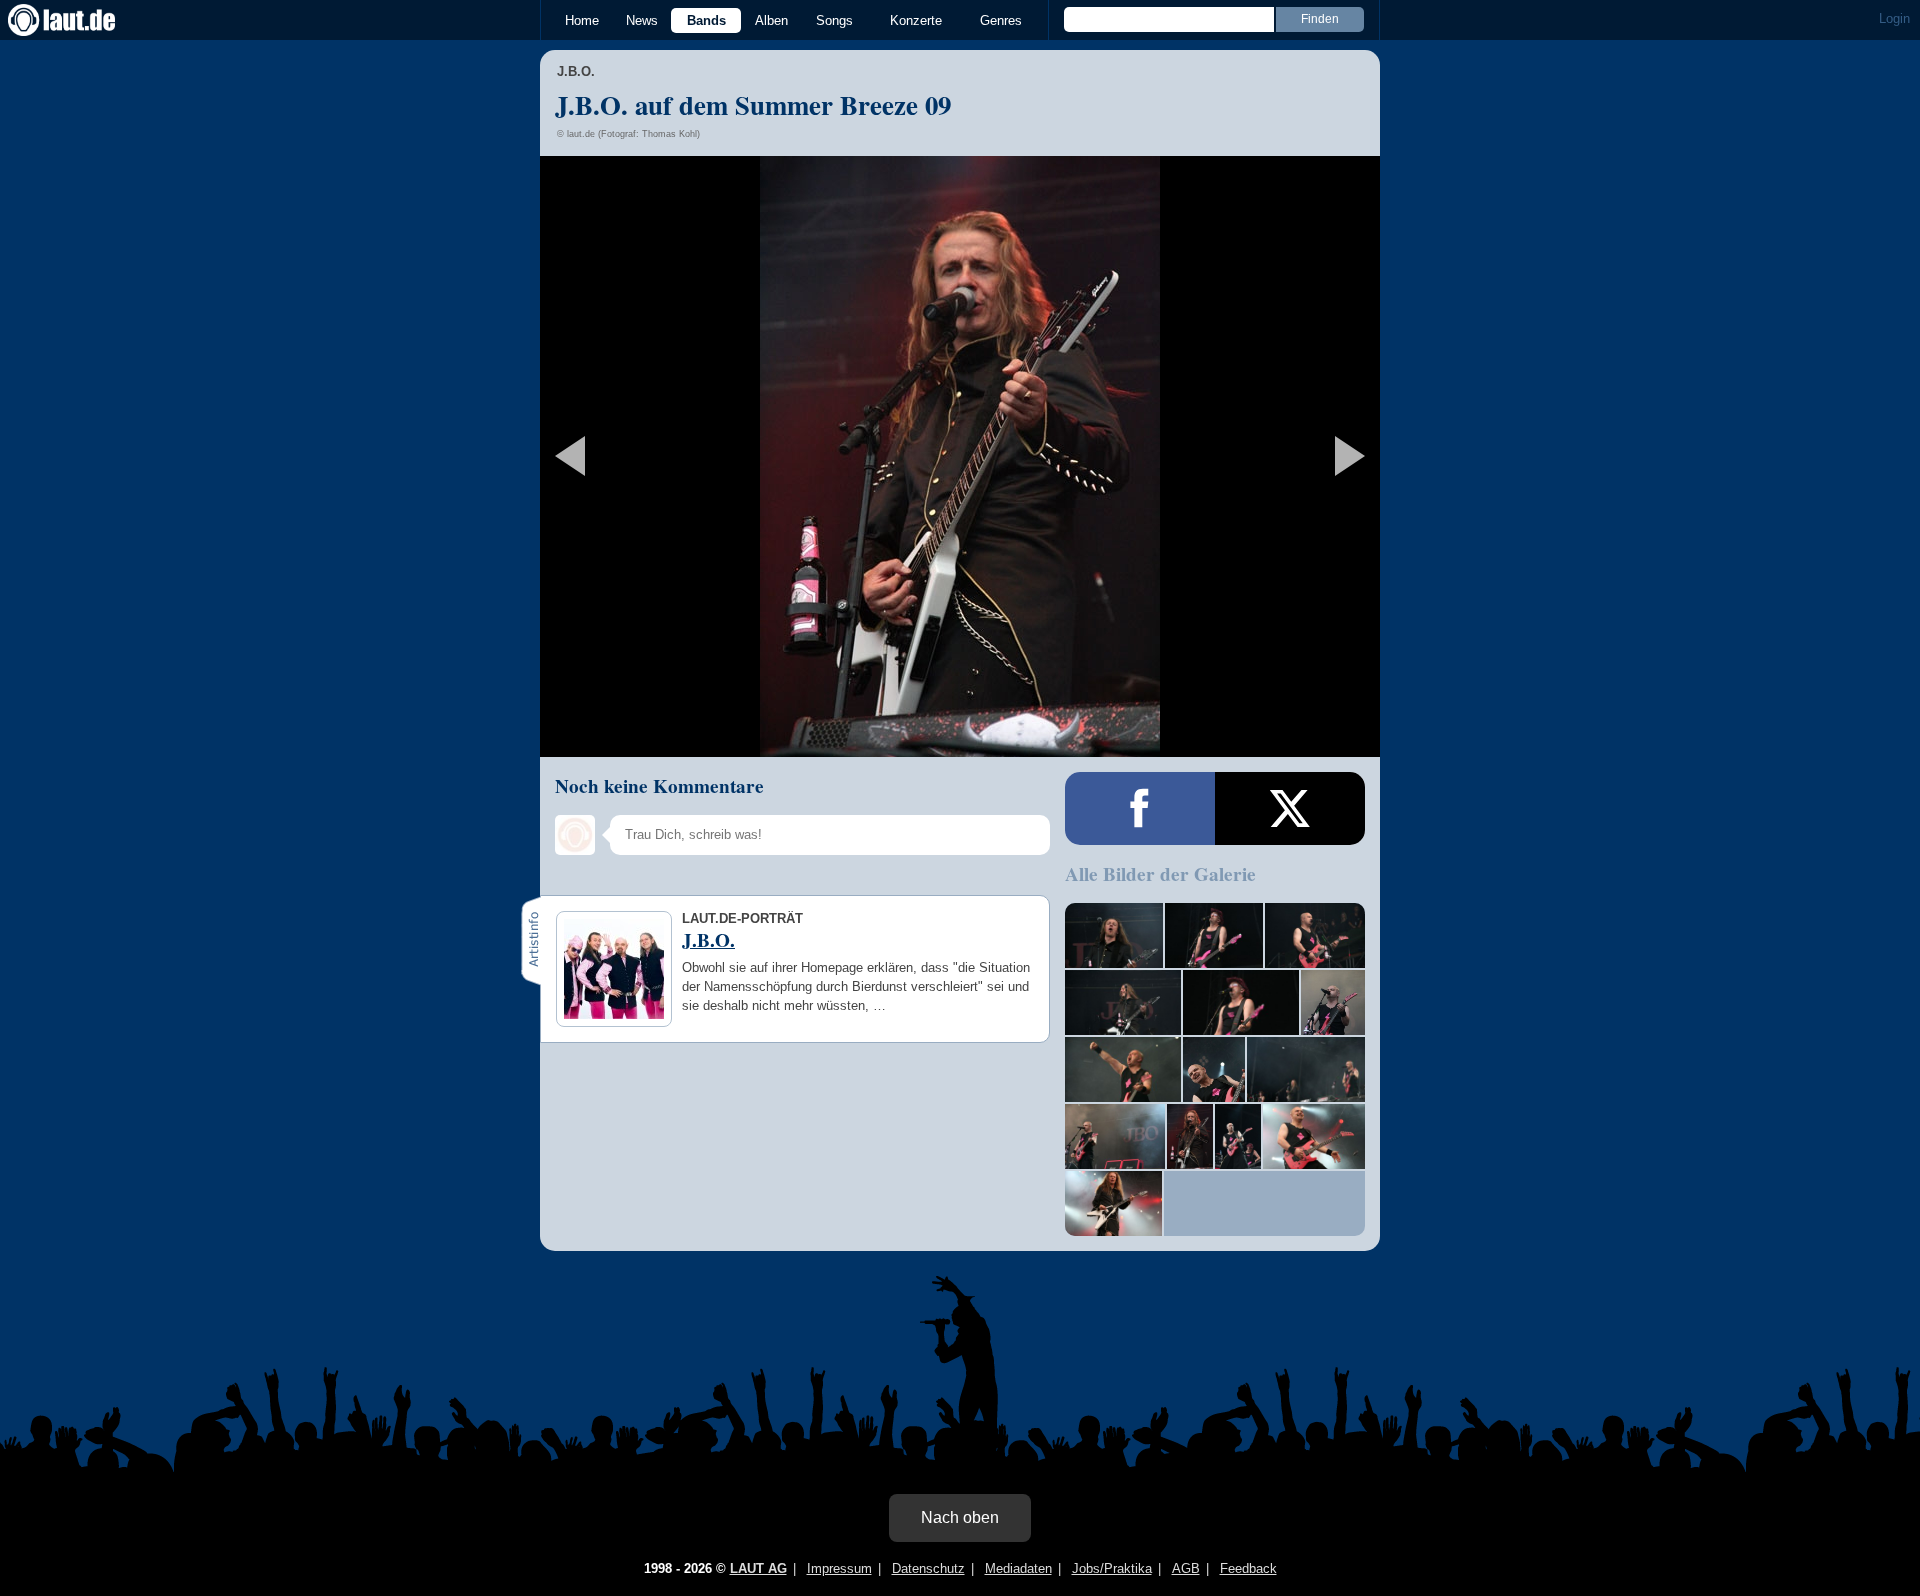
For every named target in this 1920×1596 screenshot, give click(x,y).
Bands (706, 20)
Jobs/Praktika (1112, 1568)
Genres (1001, 20)
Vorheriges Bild (678, 456)
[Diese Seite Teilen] (1140, 808)
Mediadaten (1018, 1568)
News (642, 20)
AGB (1186, 1568)
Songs (834, 20)
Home (582, 20)
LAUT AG (758, 1568)
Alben (771, 20)
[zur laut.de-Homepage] (80, 20)
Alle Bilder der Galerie (1160, 874)
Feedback (1248, 1568)
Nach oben (960, 1517)
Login (1894, 18)
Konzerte (916, 20)
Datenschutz (928, 1568)
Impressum (839, 1568)
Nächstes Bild (960, 456)
